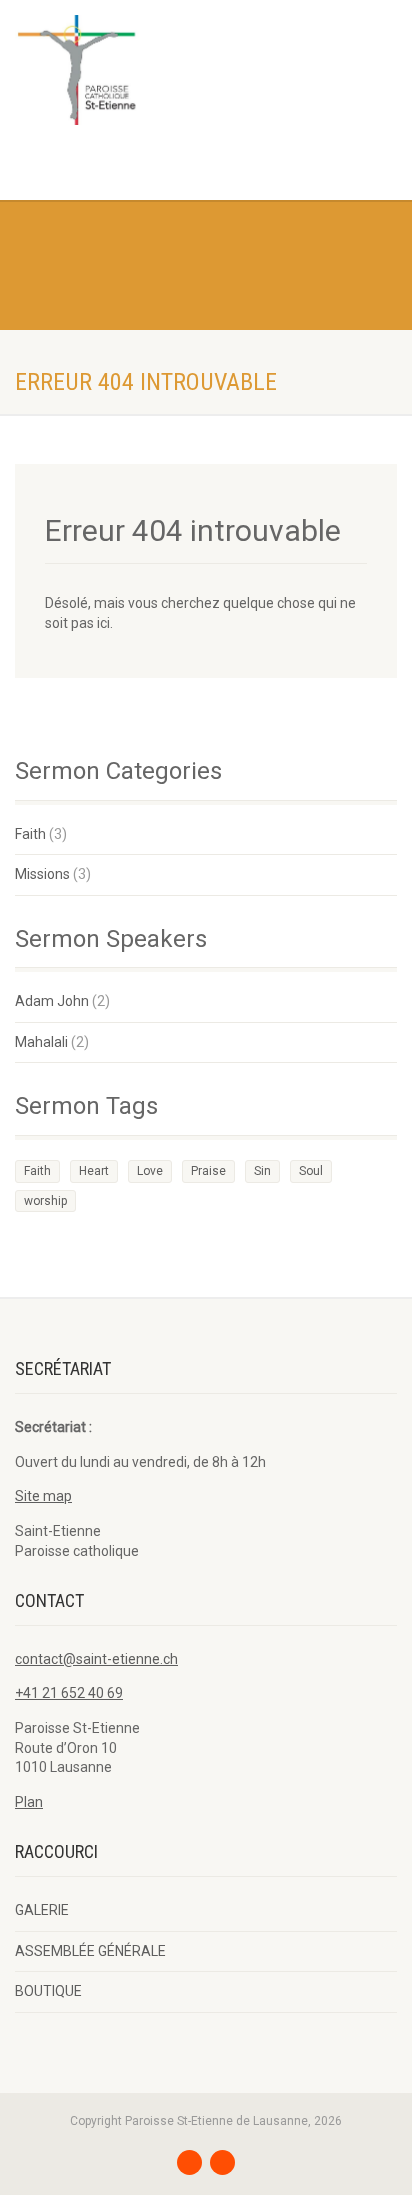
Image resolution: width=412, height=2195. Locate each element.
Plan (29, 1802)
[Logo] (137, 70)
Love (150, 1171)
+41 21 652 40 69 (69, 1693)
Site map (43, 1496)
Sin (262, 1171)
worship (45, 1201)
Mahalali (41, 1042)
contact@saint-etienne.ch (96, 1659)
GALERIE (42, 1910)
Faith (30, 834)
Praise (208, 1171)
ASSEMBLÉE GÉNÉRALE (90, 1951)
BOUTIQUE (48, 1991)
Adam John (52, 1001)
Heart (94, 1171)
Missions (42, 874)
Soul (311, 1171)
